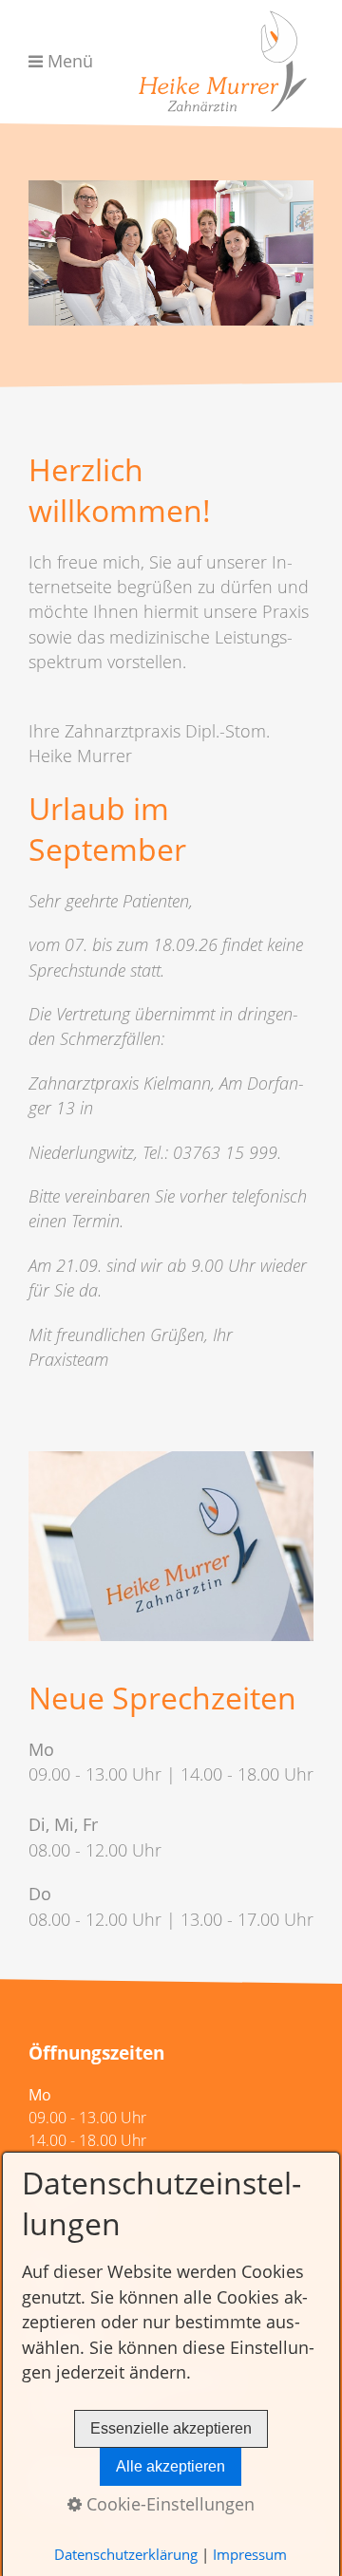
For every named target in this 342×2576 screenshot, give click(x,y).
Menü (70, 61)
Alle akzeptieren (171, 2466)
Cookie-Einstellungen (168, 2504)
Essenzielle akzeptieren (171, 2428)
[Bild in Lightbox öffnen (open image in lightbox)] (171, 1546)
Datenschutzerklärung (126, 2554)
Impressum (250, 2554)
